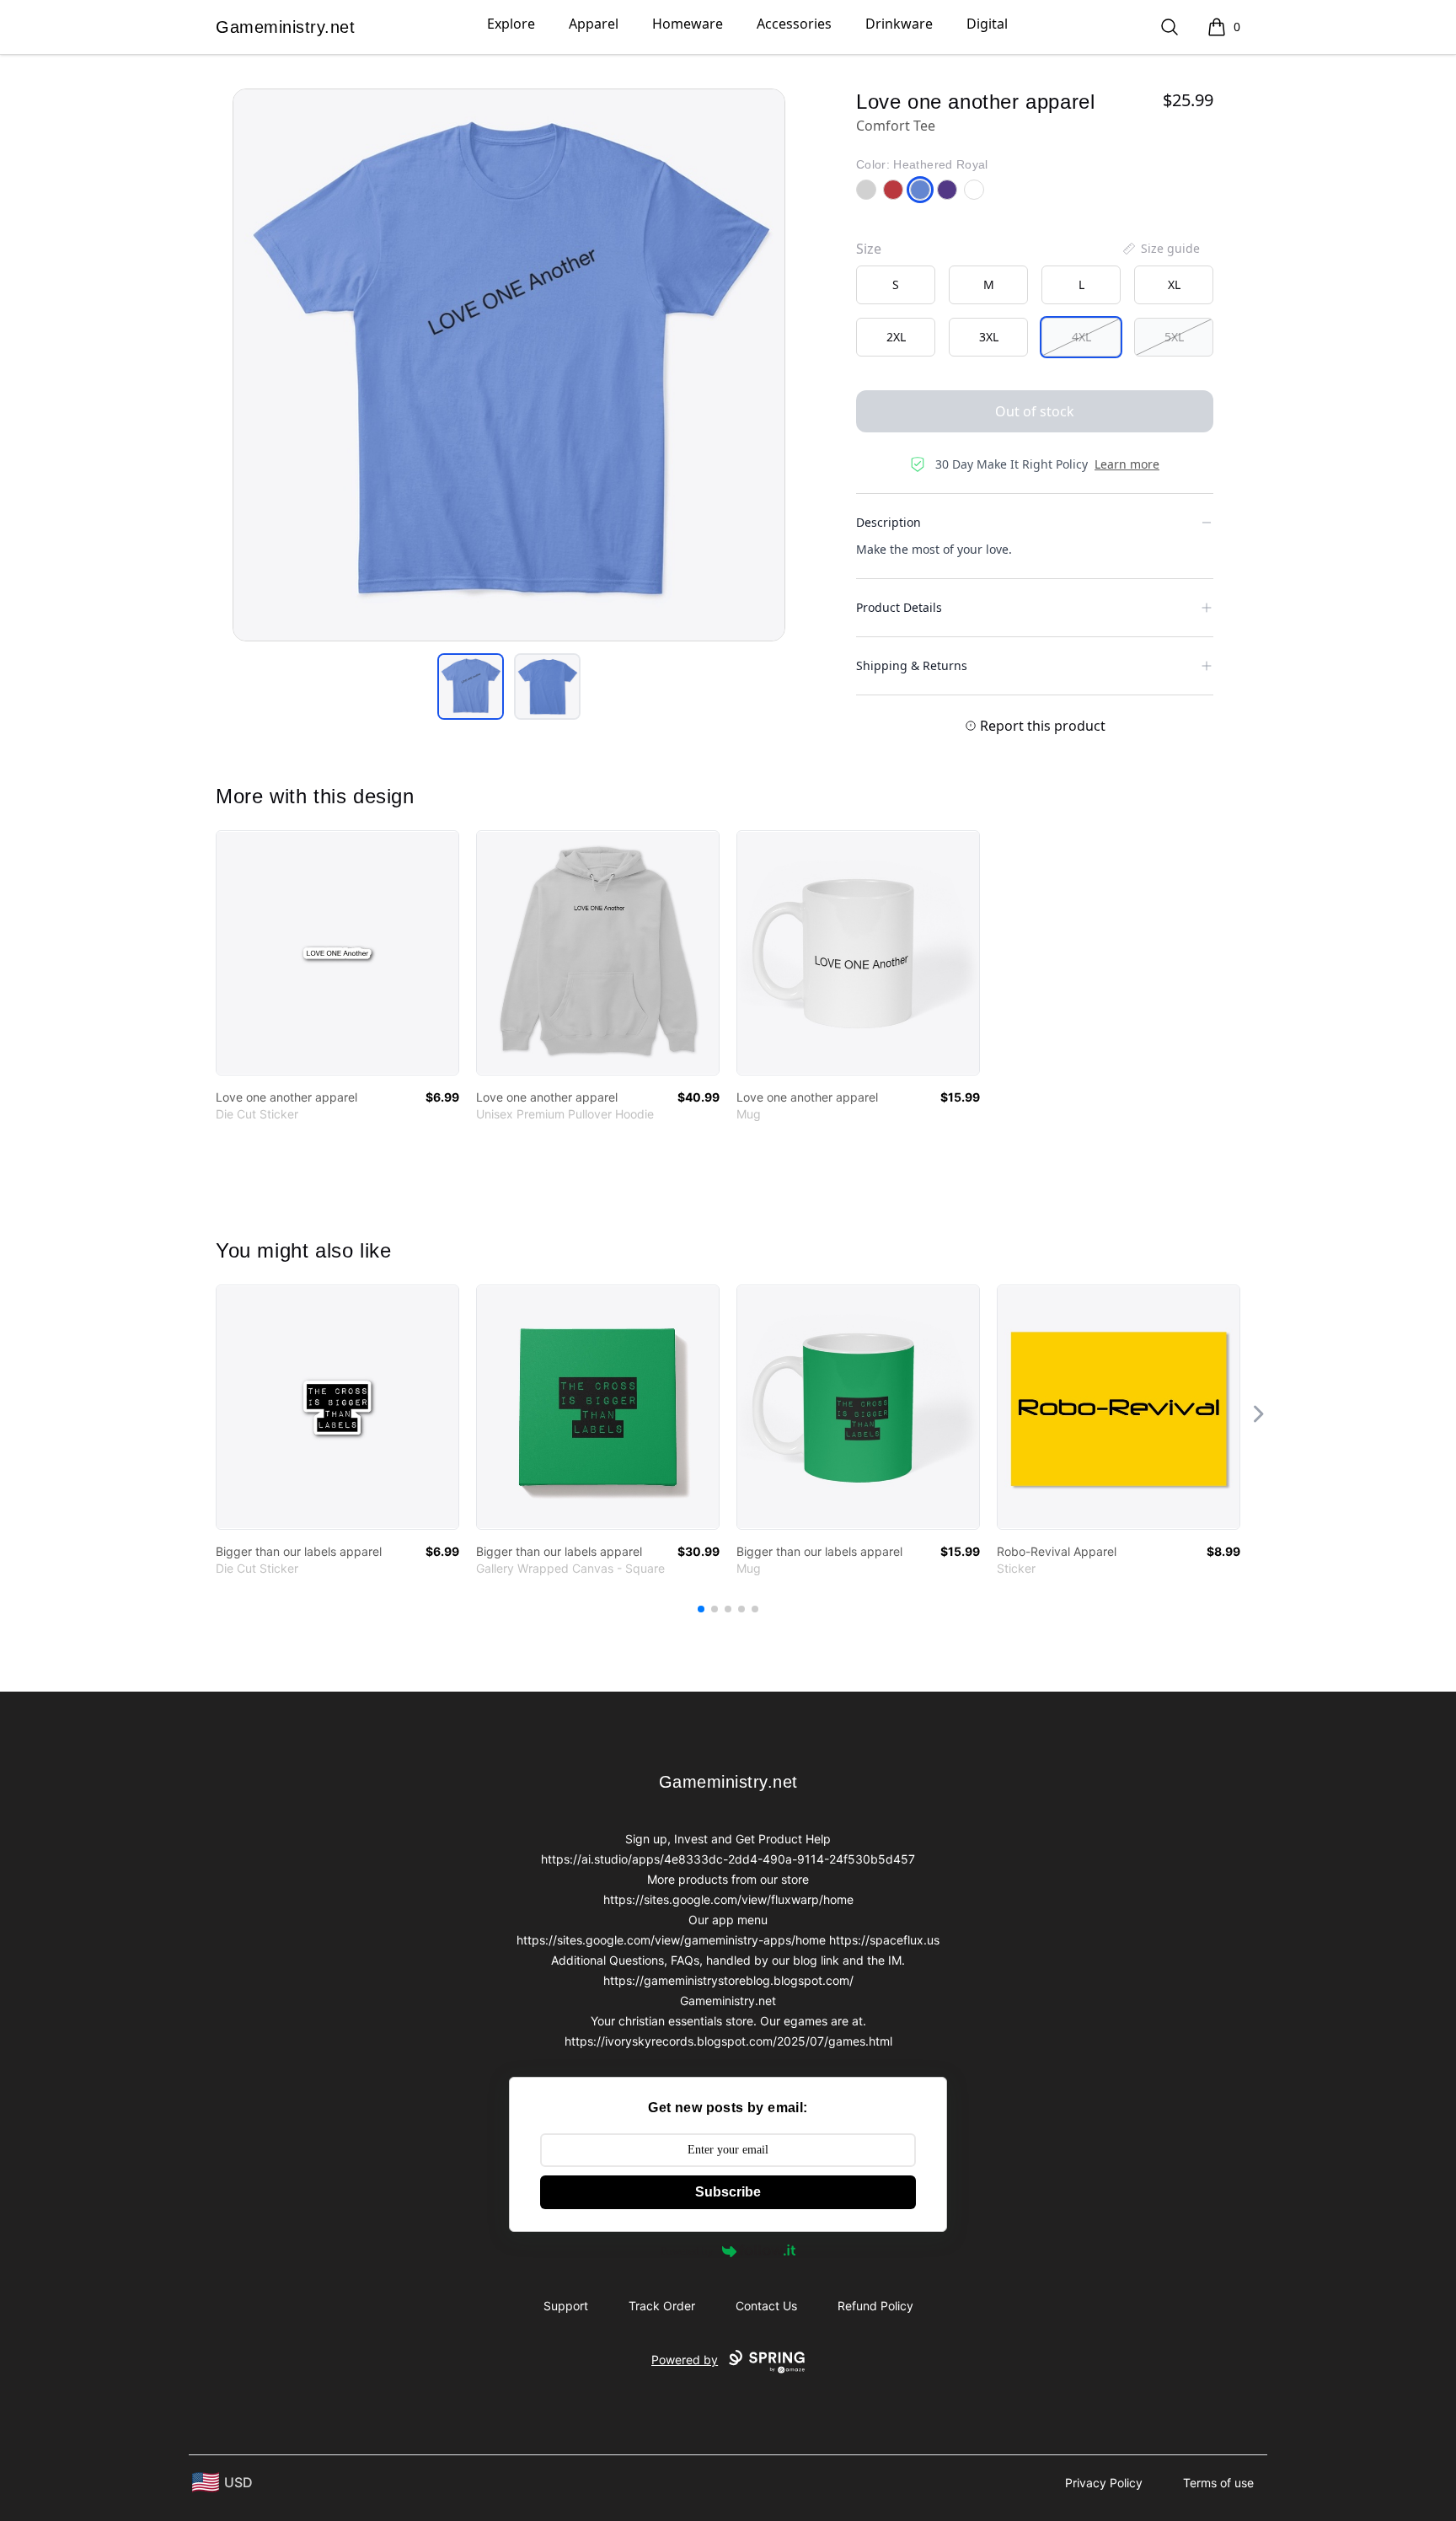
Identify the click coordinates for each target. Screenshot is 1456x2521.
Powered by (687, 2251)
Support (566, 2306)
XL (1174, 284)
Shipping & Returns (912, 665)
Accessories (794, 24)
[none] (1160, 249)
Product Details (899, 607)
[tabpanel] (509, 365)
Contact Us (766, 2306)
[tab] (471, 687)
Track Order (662, 2306)
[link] (337, 953)
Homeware (688, 24)
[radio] (896, 285)
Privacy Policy (1104, 2483)
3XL (989, 337)
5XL (1174, 337)
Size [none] (869, 249)
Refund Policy (875, 2306)
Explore (511, 24)
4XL (1081, 337)
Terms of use (1218, 2483)
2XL (896, 337)
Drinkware (899, 24)
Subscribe (728, 2192)
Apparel (594, 24)
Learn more (1127, 464)
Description (889, 522)
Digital (987, 24)
